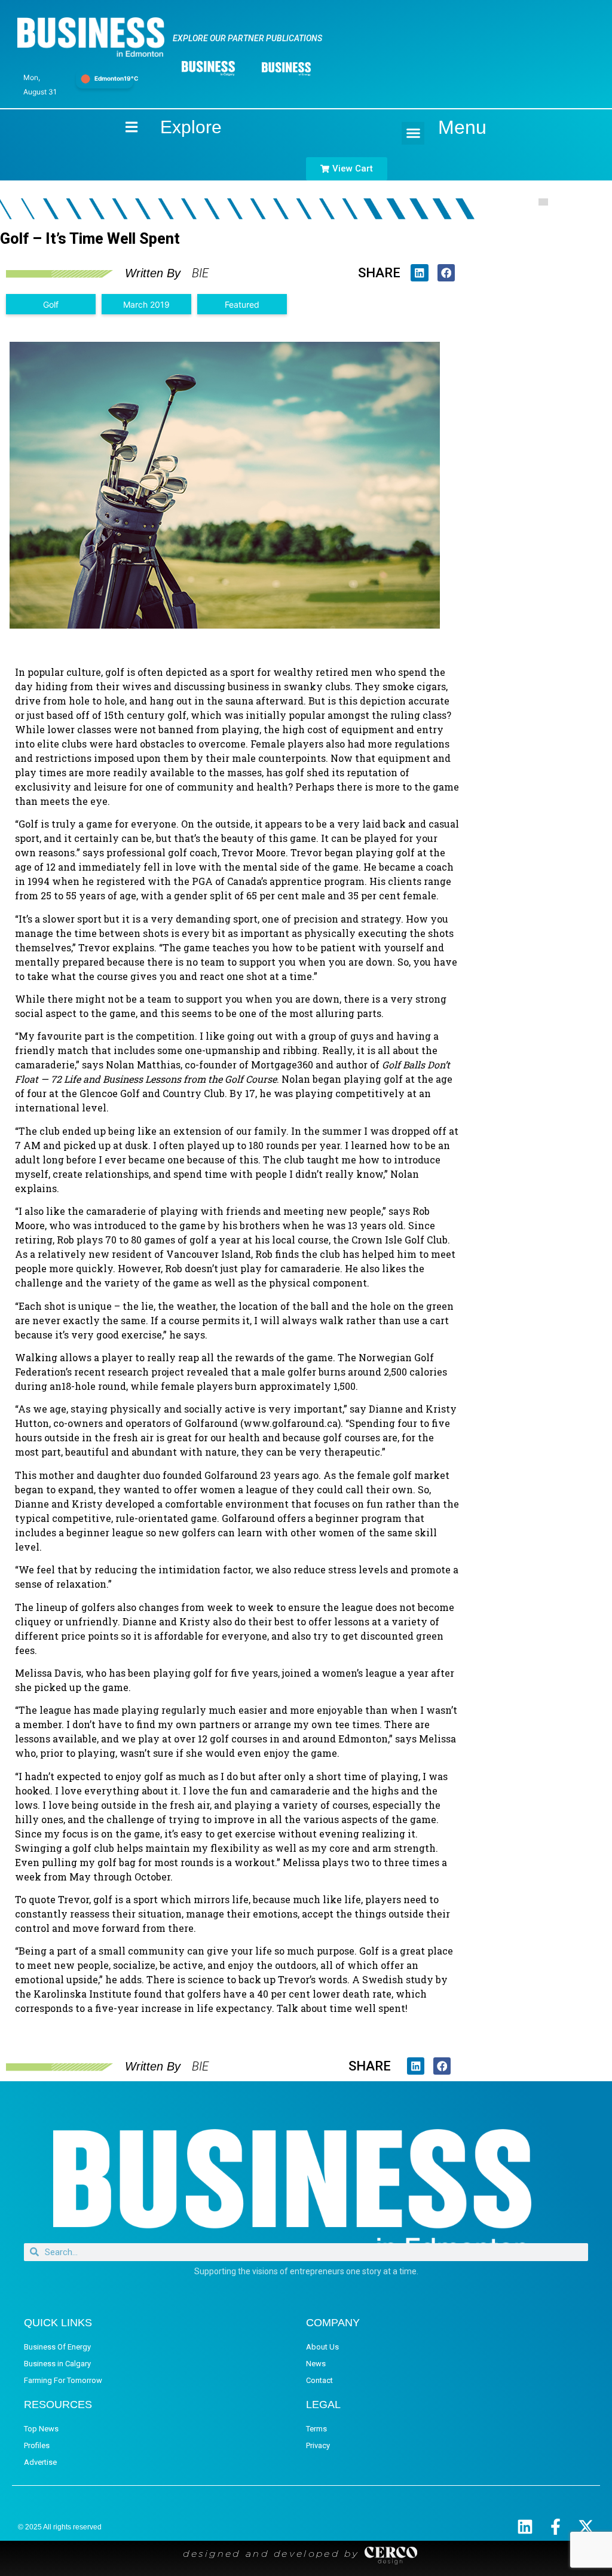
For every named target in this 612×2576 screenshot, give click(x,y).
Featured (242, 304)
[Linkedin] (525, 2527)
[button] (413, 133)
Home (121, 127)
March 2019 (146, 304)
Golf (51, 304)
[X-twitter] (586, 2527)
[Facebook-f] (556, 2527)
